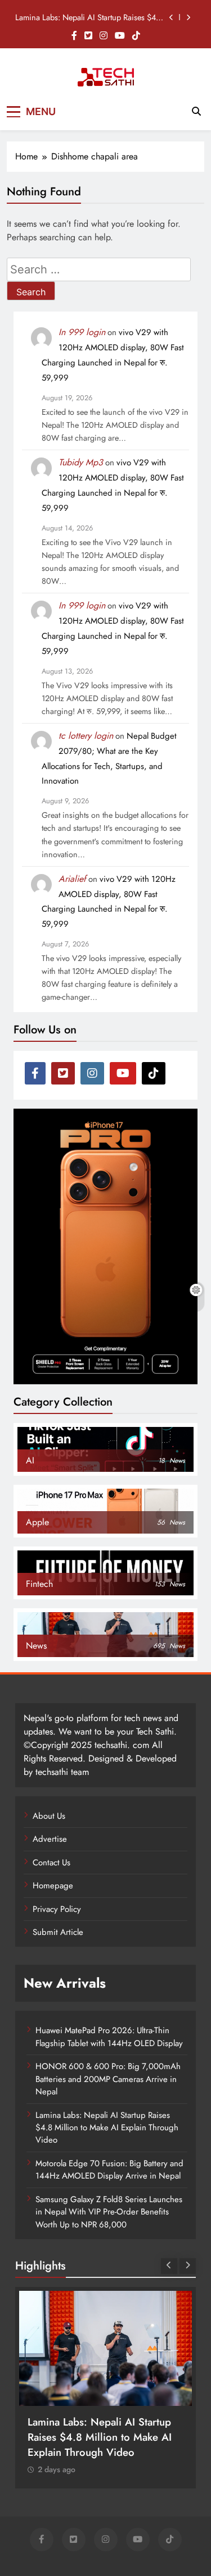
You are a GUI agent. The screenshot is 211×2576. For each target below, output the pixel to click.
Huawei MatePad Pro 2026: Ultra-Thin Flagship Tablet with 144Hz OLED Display (109, 2037)
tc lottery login (86, 736)
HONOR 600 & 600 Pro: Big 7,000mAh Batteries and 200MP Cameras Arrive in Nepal (108, 2079)
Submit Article (58, 1932)
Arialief (72, 879)
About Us (49, 1816)
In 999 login (82, 332)
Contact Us (51, 1863)
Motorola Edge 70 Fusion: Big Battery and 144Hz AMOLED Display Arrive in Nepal (109, 2170)
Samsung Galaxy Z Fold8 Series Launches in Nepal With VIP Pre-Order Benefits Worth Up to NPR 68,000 (109, 2212)
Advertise (50, 1839)
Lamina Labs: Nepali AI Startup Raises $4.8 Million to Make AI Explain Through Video (89, 17)
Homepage (53, 1886)
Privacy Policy (57, 1909)
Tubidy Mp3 (81, 462)
